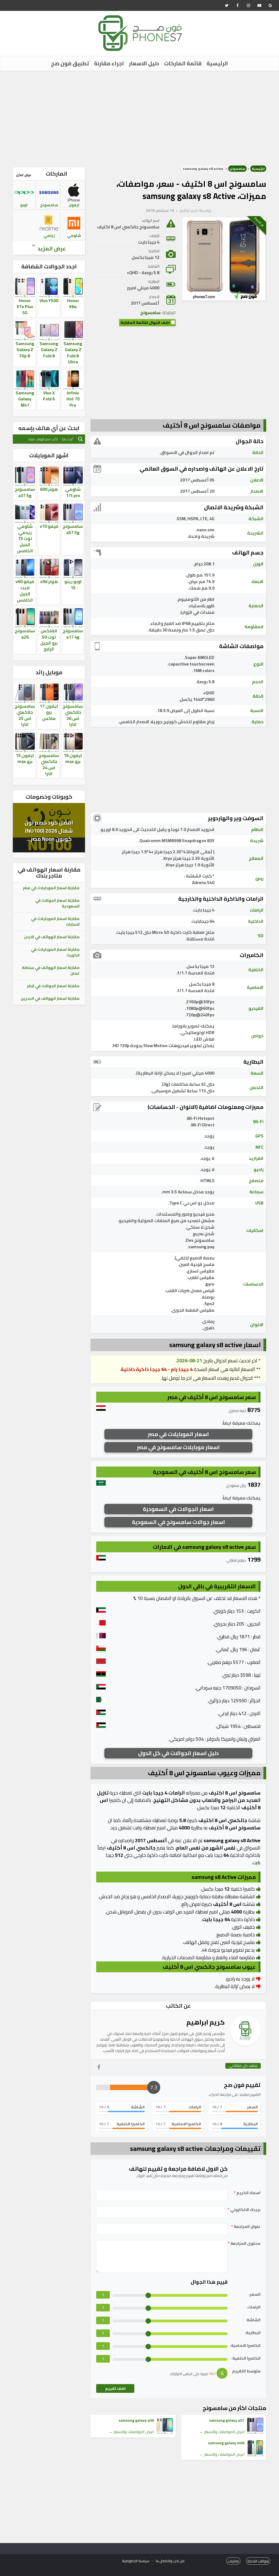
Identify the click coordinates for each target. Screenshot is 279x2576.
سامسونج (237, 169)
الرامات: (254, 2307)
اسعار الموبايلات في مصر (178, 1434)
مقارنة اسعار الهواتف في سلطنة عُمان (51, 970)
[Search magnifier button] (80, 439)
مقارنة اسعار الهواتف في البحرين (50, 998)
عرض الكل (24, 175)
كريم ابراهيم (189, 210)
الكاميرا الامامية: (245, 2346)
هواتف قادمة (258, 2561)
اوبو (24, 205)
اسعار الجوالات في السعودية (178, 1509)
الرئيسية (217, 63)
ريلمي (49, 235)
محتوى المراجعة (244, 2244)
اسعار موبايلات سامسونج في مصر (178, 1447)
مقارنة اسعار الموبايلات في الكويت (55, 952)
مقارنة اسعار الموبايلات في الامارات (55, 921)
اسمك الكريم (247, 2193)
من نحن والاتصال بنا (170, 2561)
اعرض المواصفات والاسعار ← (222, 2432)
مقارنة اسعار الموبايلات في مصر (51, 888)
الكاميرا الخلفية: (246, 2358)
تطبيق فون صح (70, 63)
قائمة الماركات (183, 63)
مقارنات (233, 2561)
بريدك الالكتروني (244, 2210)
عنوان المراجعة (246, 2227)
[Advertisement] (139, 117)
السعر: (255, 2294)
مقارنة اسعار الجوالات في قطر (53, 986)
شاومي (74, 235)
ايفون (74, 205)
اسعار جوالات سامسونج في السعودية (178, 1522)
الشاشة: (253, 2320)
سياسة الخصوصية (136, 2561)
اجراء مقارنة (109, 63)
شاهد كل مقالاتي (243, 2066)
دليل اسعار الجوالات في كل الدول (178, 1753)
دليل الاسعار (144, 63)
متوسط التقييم (246, 2371)
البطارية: (253, 2333)
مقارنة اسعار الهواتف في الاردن (52, 937)
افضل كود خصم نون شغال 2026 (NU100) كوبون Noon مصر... (49, 831)
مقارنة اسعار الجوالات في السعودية (57, 903)
